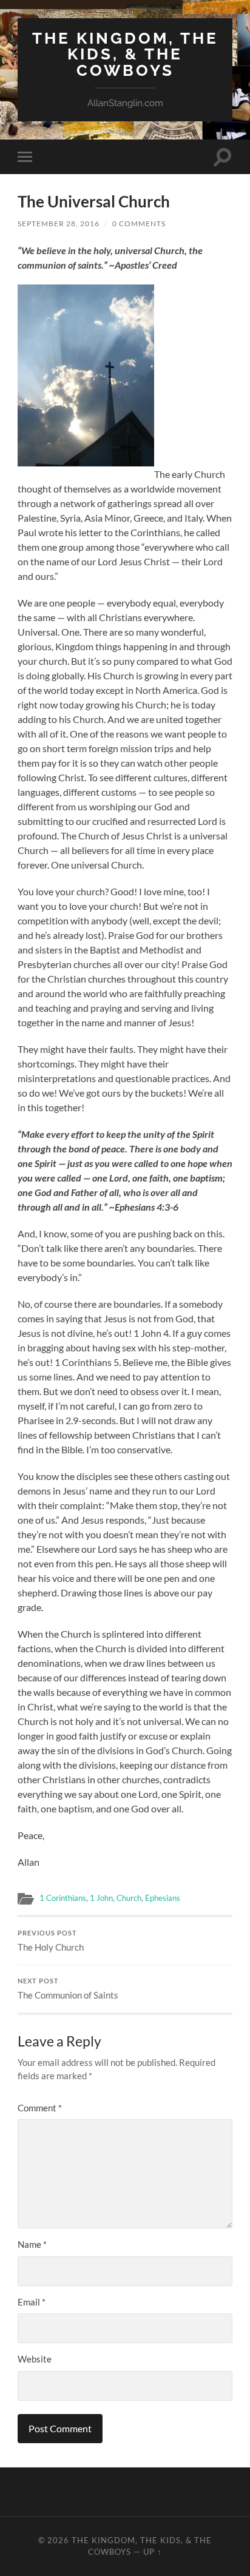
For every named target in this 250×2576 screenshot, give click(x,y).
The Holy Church (51, 1941)
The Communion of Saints (68, 1989)
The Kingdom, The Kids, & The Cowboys (125, 54)
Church (129, 1898)
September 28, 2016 (59, 224)
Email (32, 2302)
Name (32, 2244)
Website (35, 2359)
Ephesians (163, 1898)
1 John (101, 1898)
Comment (40, 2108)
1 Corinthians (63, 1898)
